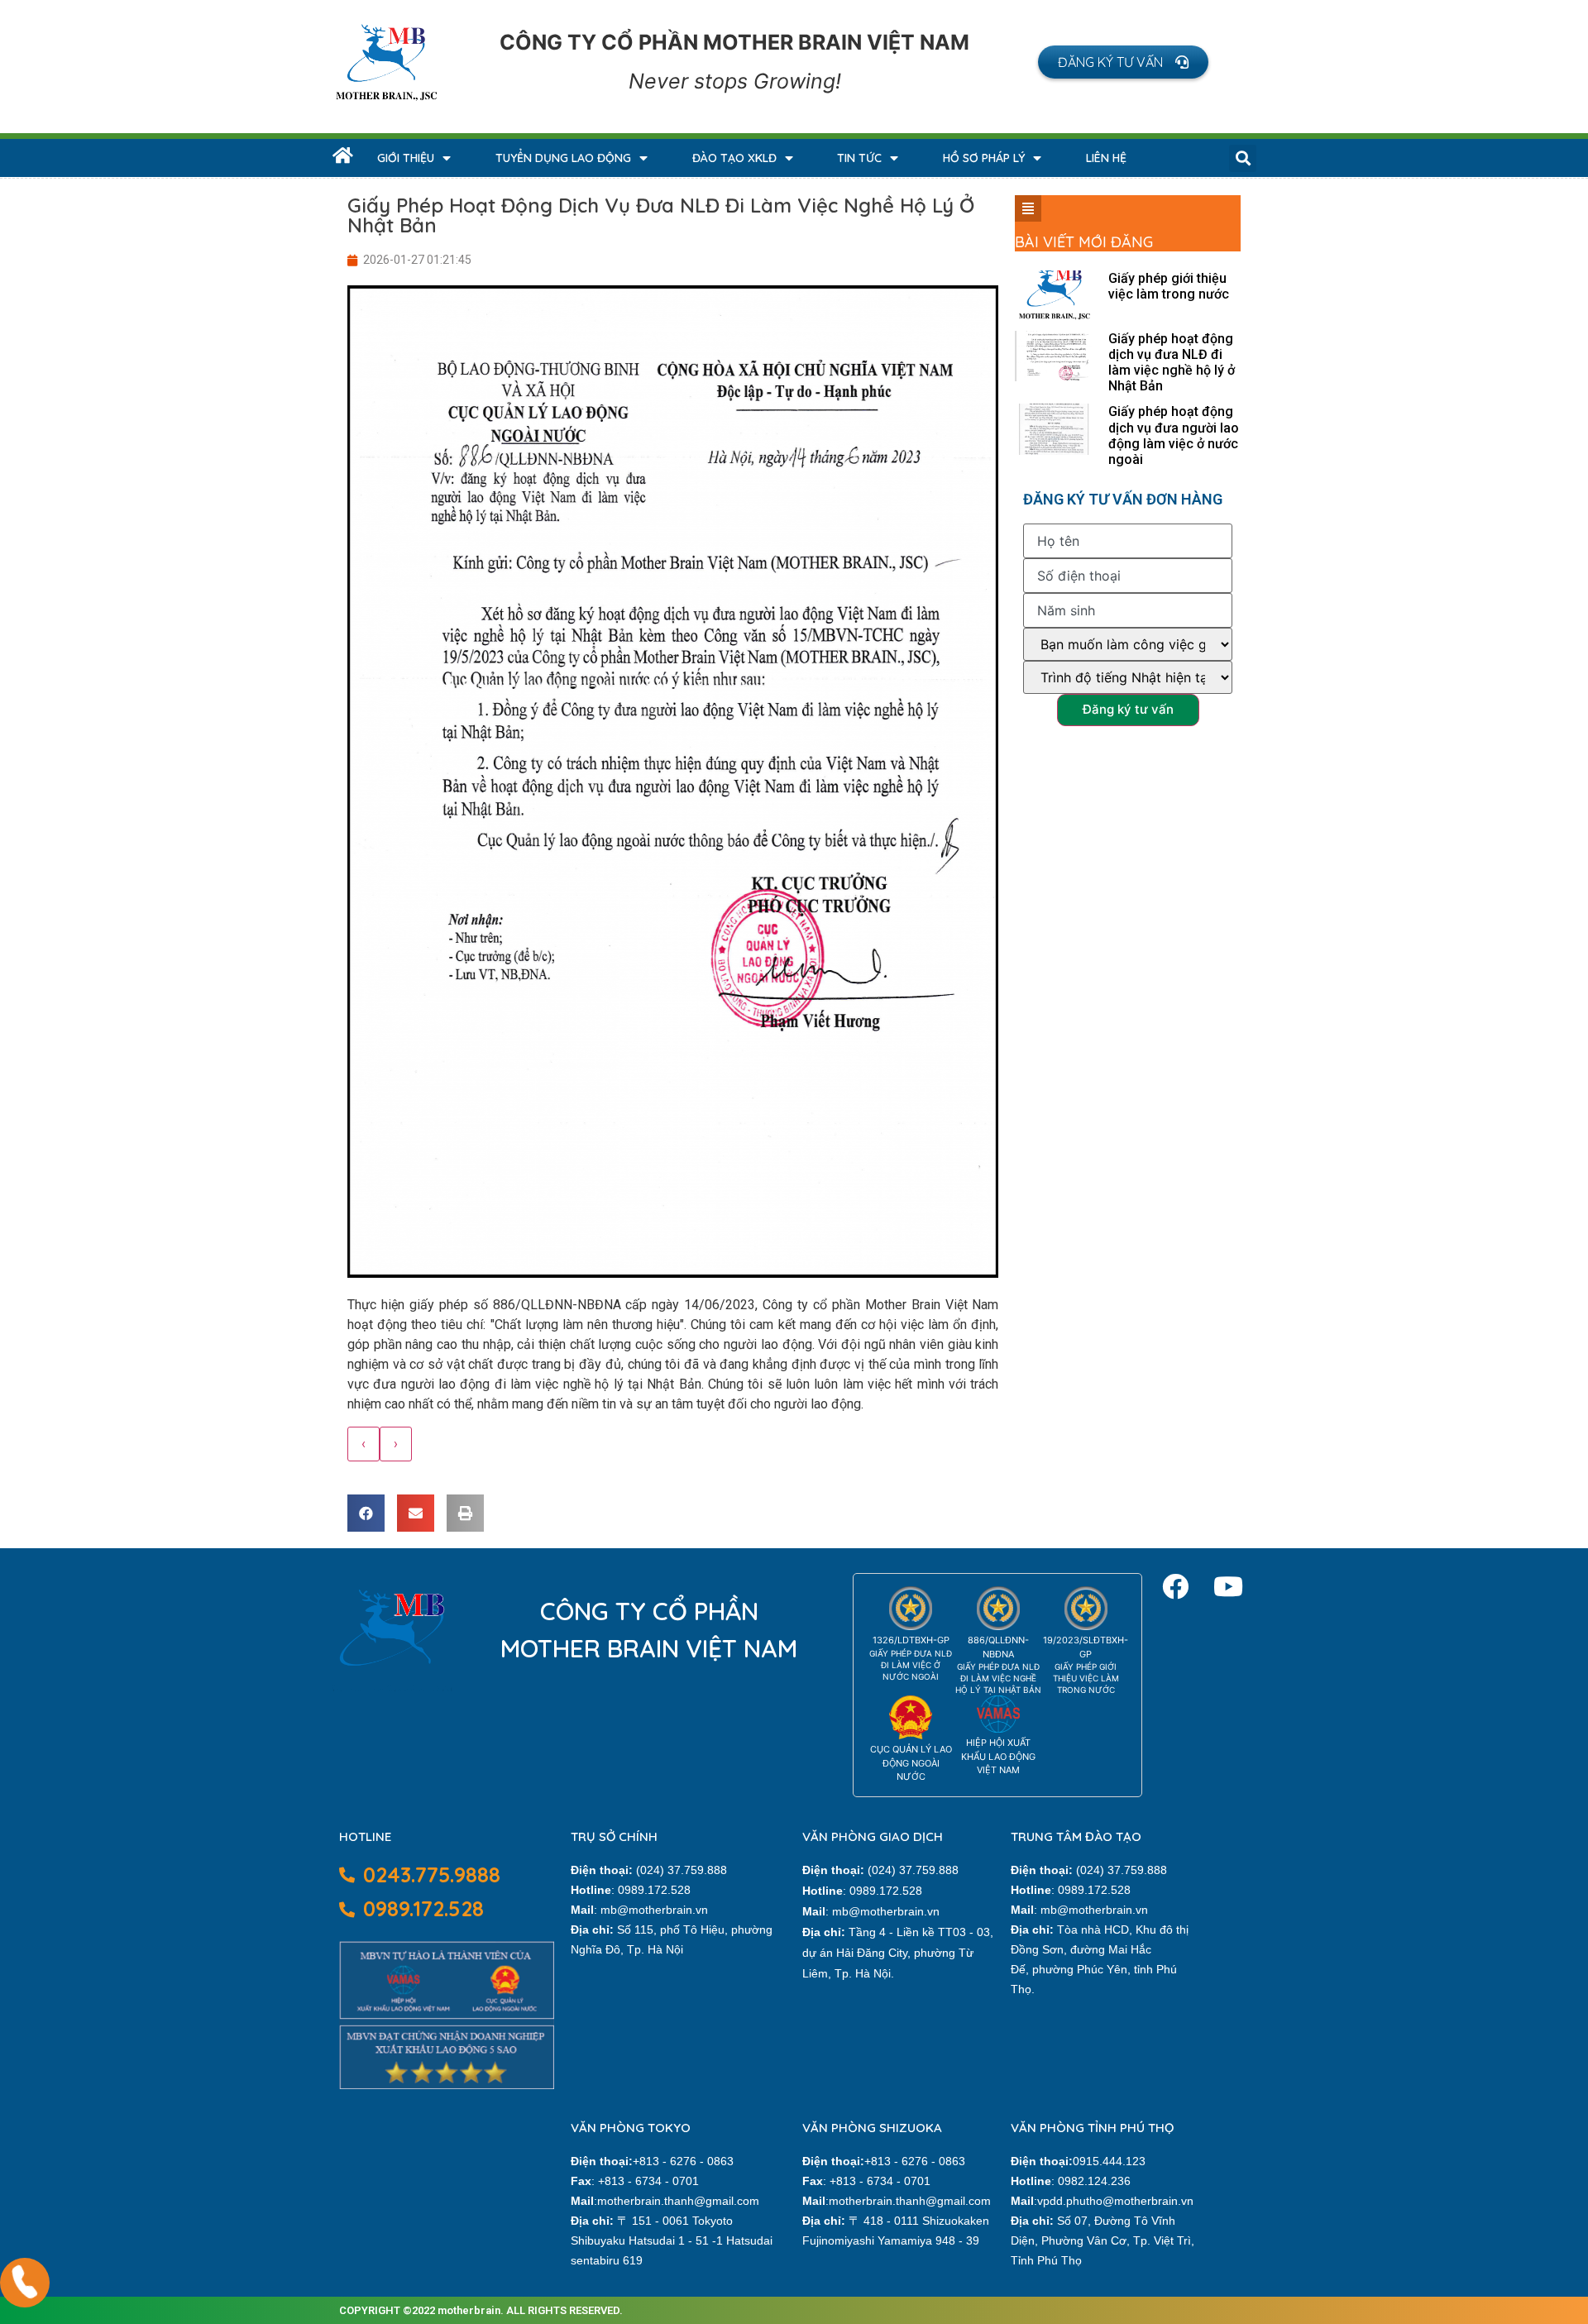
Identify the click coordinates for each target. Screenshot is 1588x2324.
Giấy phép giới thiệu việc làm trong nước (1169, 286)
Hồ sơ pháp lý (984, 158)
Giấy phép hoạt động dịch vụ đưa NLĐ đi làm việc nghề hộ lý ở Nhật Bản (1172, 363)
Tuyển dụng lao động (563, 158)
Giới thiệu (406, 158)
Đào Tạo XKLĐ (734, 158)
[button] (1123, 62)
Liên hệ (1106, 158)
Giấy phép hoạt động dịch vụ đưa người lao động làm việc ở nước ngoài (1174, 435)
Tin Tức (859, 158)
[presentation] (364, 1444)
